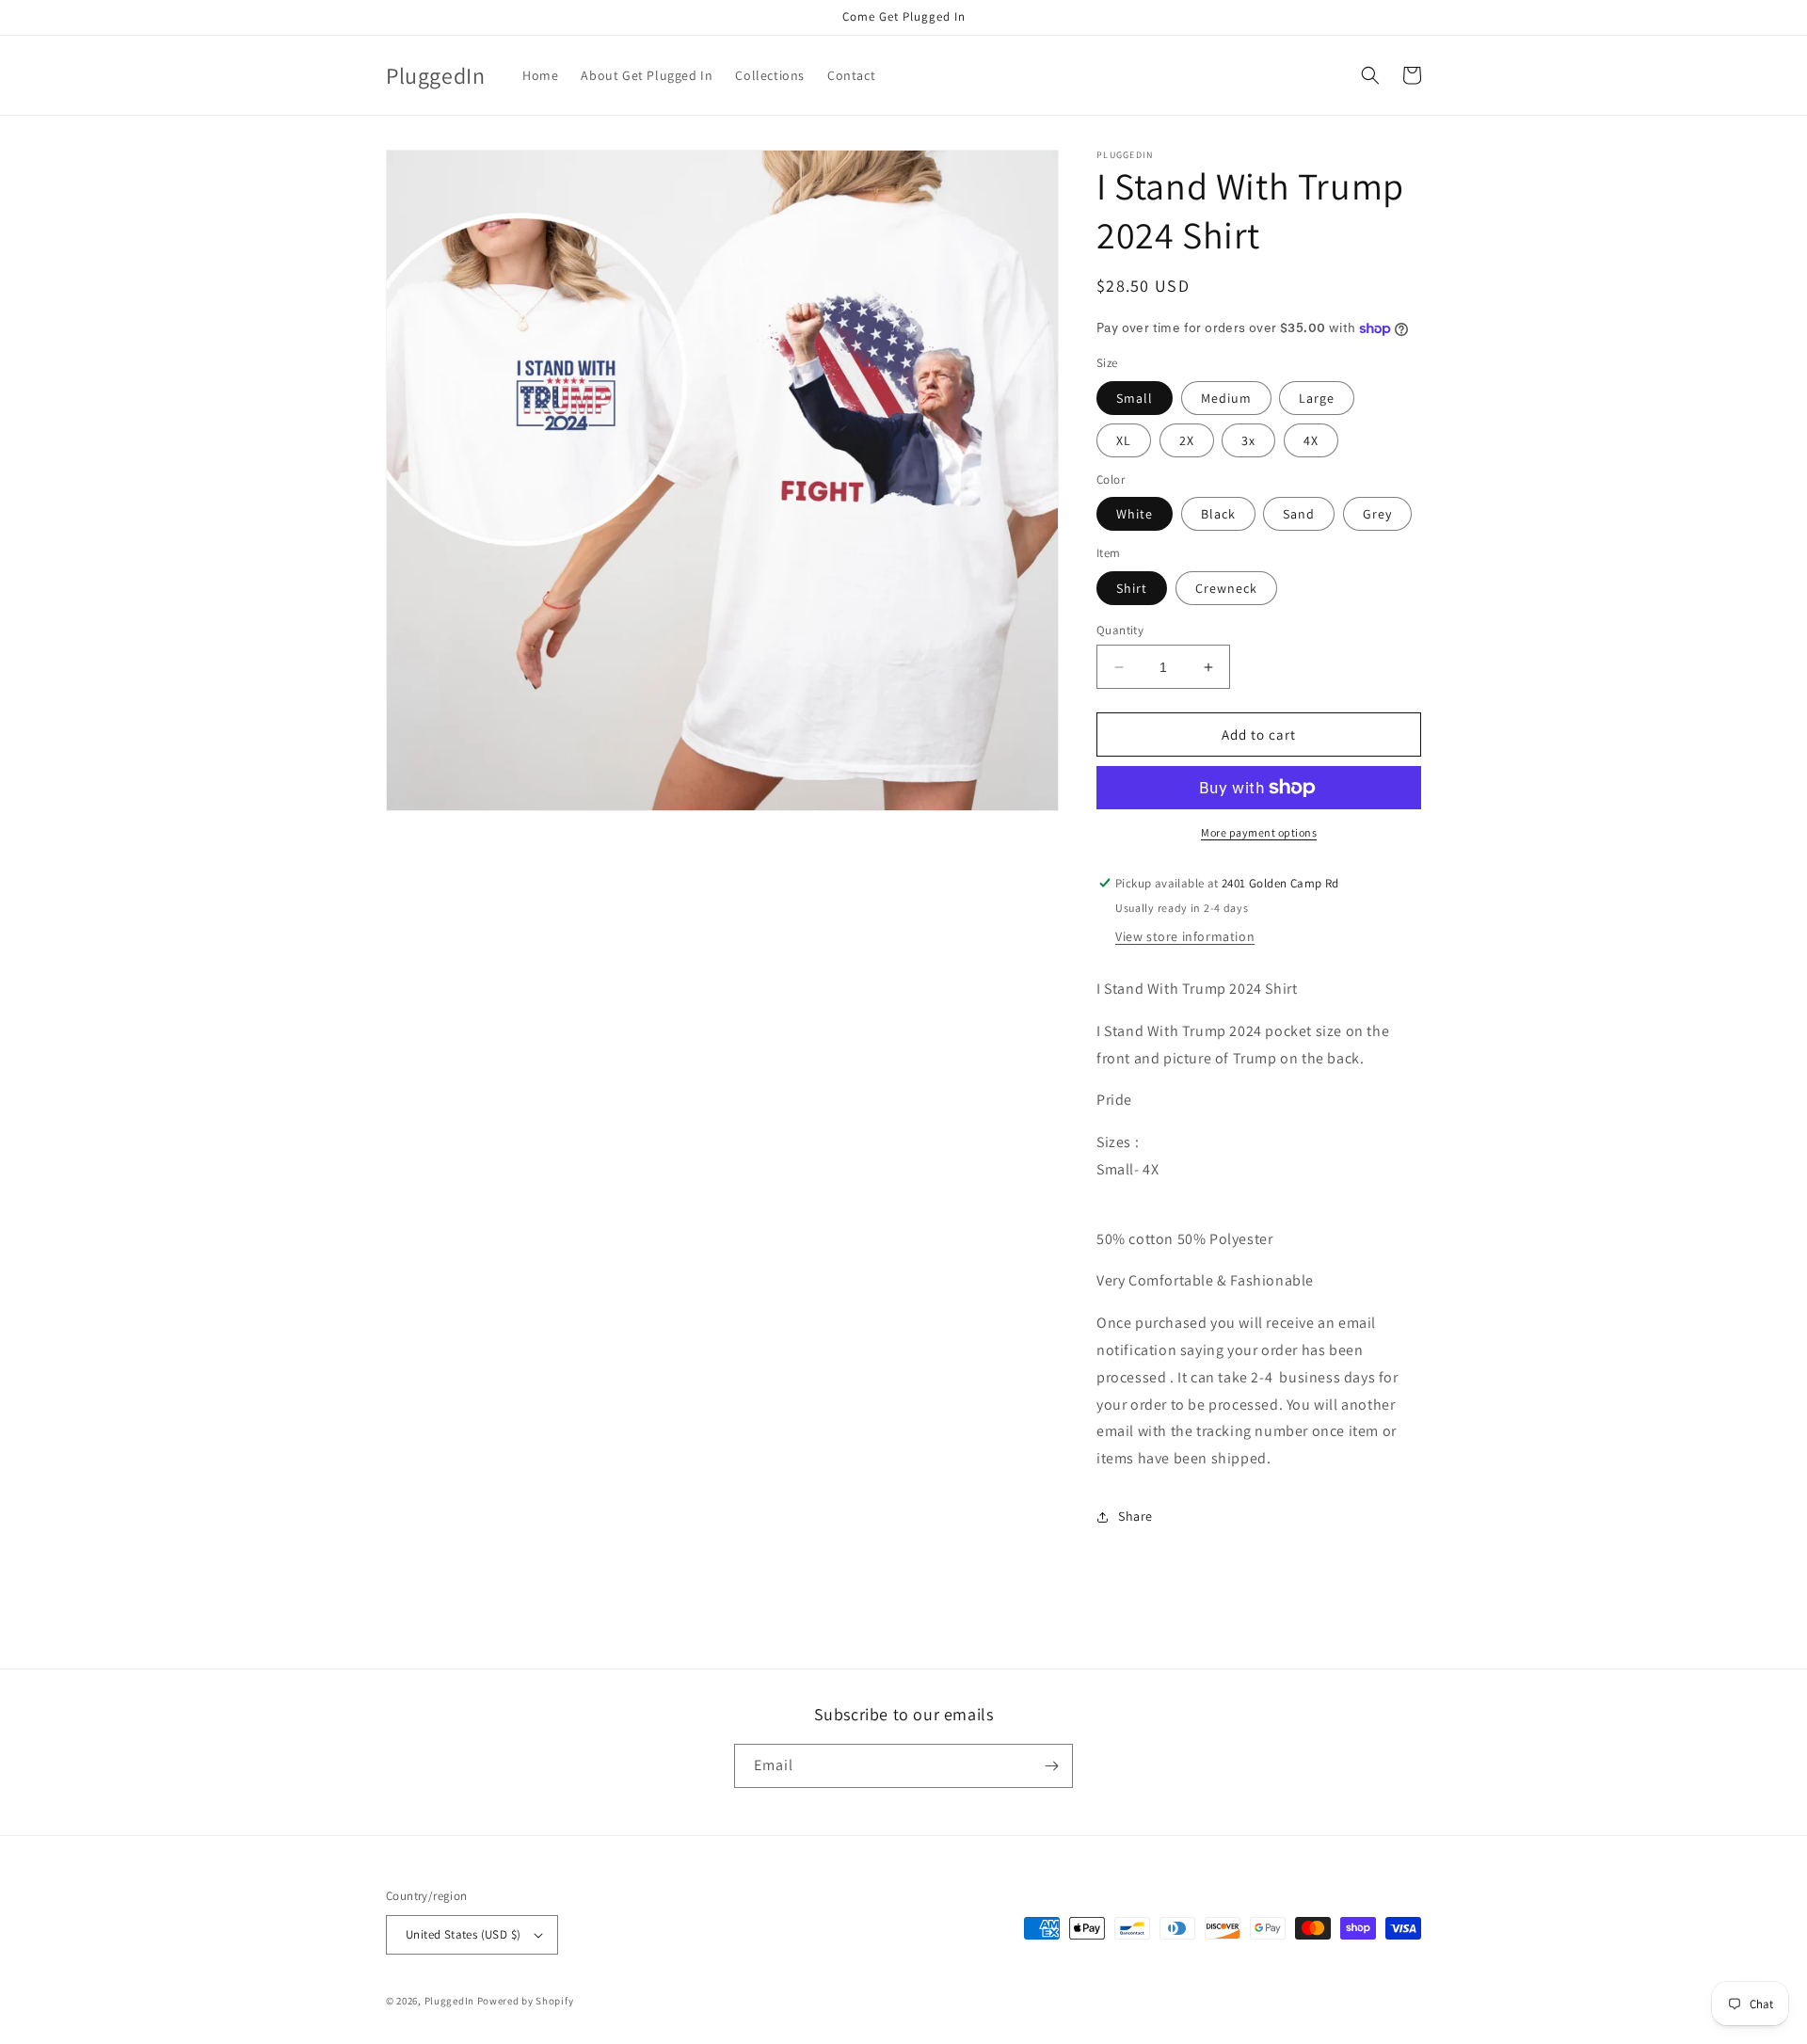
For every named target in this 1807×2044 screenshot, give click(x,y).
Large (1317, 398)
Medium (1226, 398)
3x (1248, 440)
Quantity (1120, 630)
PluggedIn (451, 2001)
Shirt (1132, 588)
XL (1124, 440)
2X (1187, 440)
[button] (1370, 75)
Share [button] (1135, 1516)
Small (1135, 398)
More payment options (1259, 832)
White (1135, 514)
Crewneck (1226, 588)
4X (1311, 440)
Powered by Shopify (526, 2001)
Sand (1299, 514)
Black (1218, 514)
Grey (1377, 514)
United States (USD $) (463, 1934)
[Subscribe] (1051, 1766)
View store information (1185, 936)
